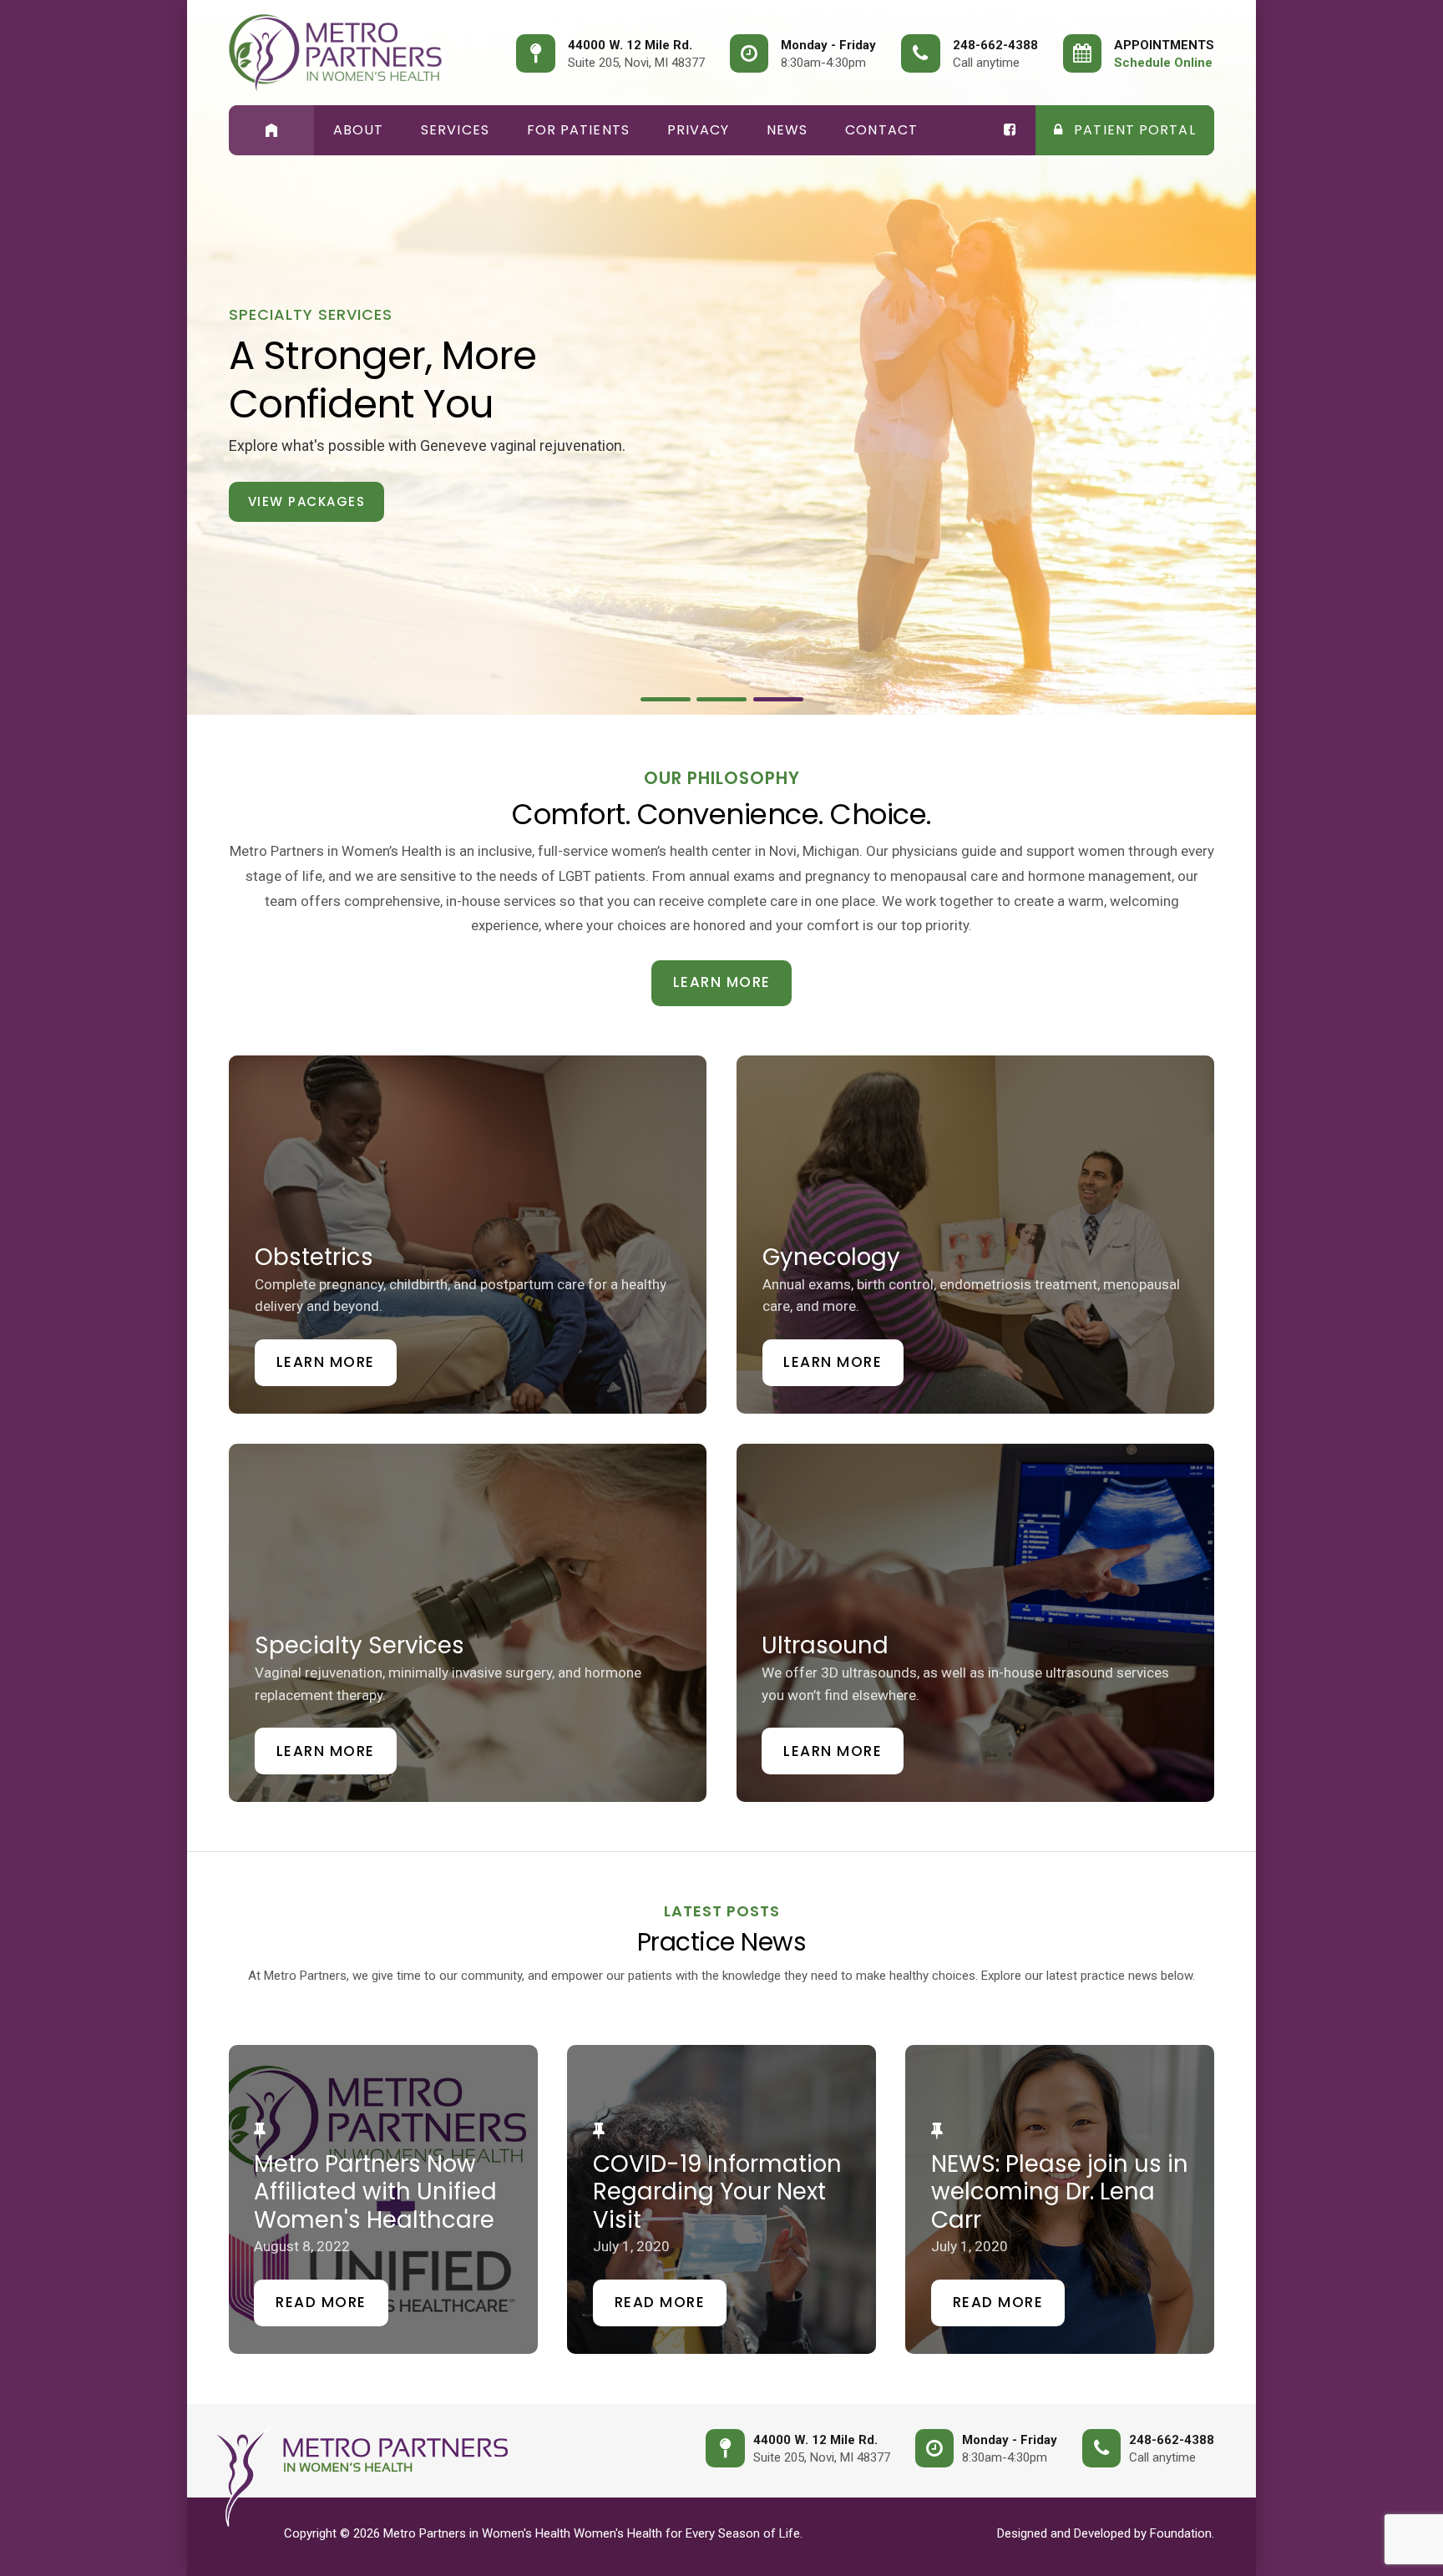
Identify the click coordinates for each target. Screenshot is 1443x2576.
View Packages (307, 501)
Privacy (699, 130)
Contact (881, 130)
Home (271, 130)
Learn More (722, 982)
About (359, 130)
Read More (321, 2302)
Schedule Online (1163, 63)
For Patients (578, 130)
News (787, 130)
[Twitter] (1010, 130)
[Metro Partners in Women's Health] (335, 53)
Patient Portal (1133, 130)
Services (455, 130)
